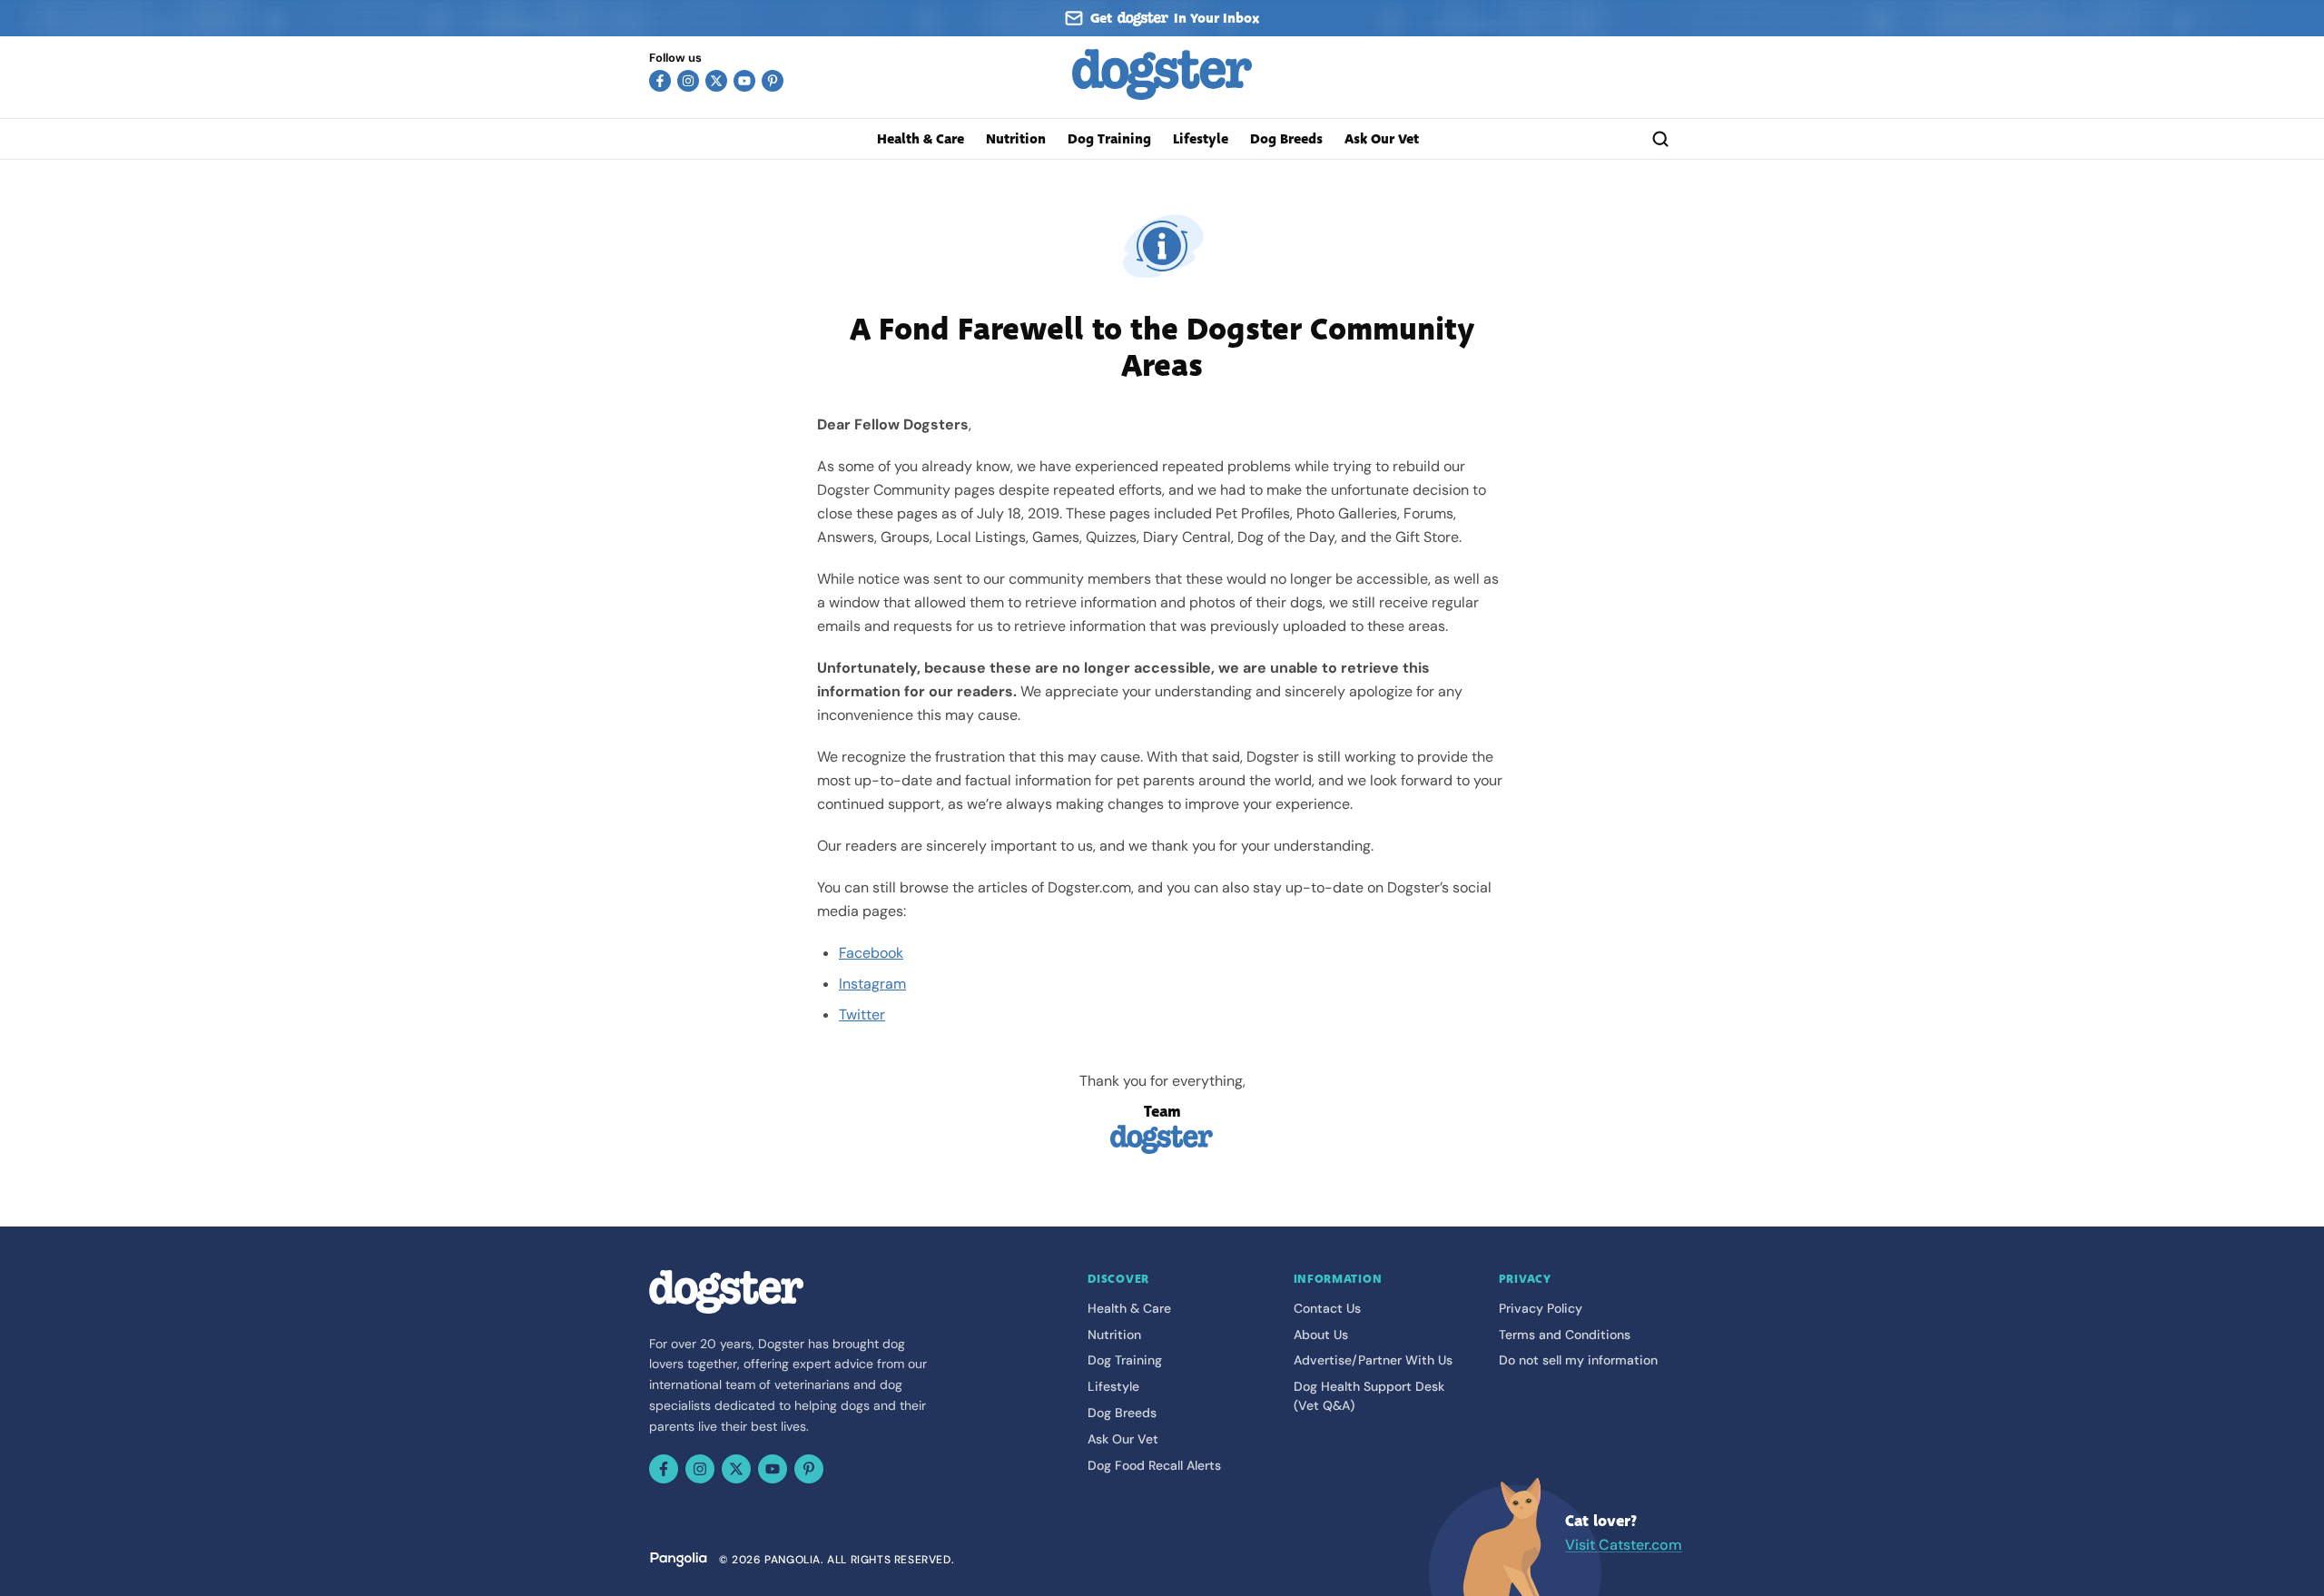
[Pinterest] (773, 81)
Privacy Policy (1541, 1308)
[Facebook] (660, 81)
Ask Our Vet (1382, 139)
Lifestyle (1201, 139)
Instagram (872, 984)
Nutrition (1016, 139)
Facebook (871, 953)
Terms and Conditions (1565, 1335)
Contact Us (1327, 1308)
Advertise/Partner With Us (1373, 1360)
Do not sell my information (1578, 1360)
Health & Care (921, 139)
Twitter (862, 1015)
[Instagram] (688, 81)
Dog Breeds (1286, 139)
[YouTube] (744, 81)
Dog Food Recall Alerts (1154, 1465)
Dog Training (1109, 139)
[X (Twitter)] (716, 81)
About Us (1321, 1335)
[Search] (1660, 139)
